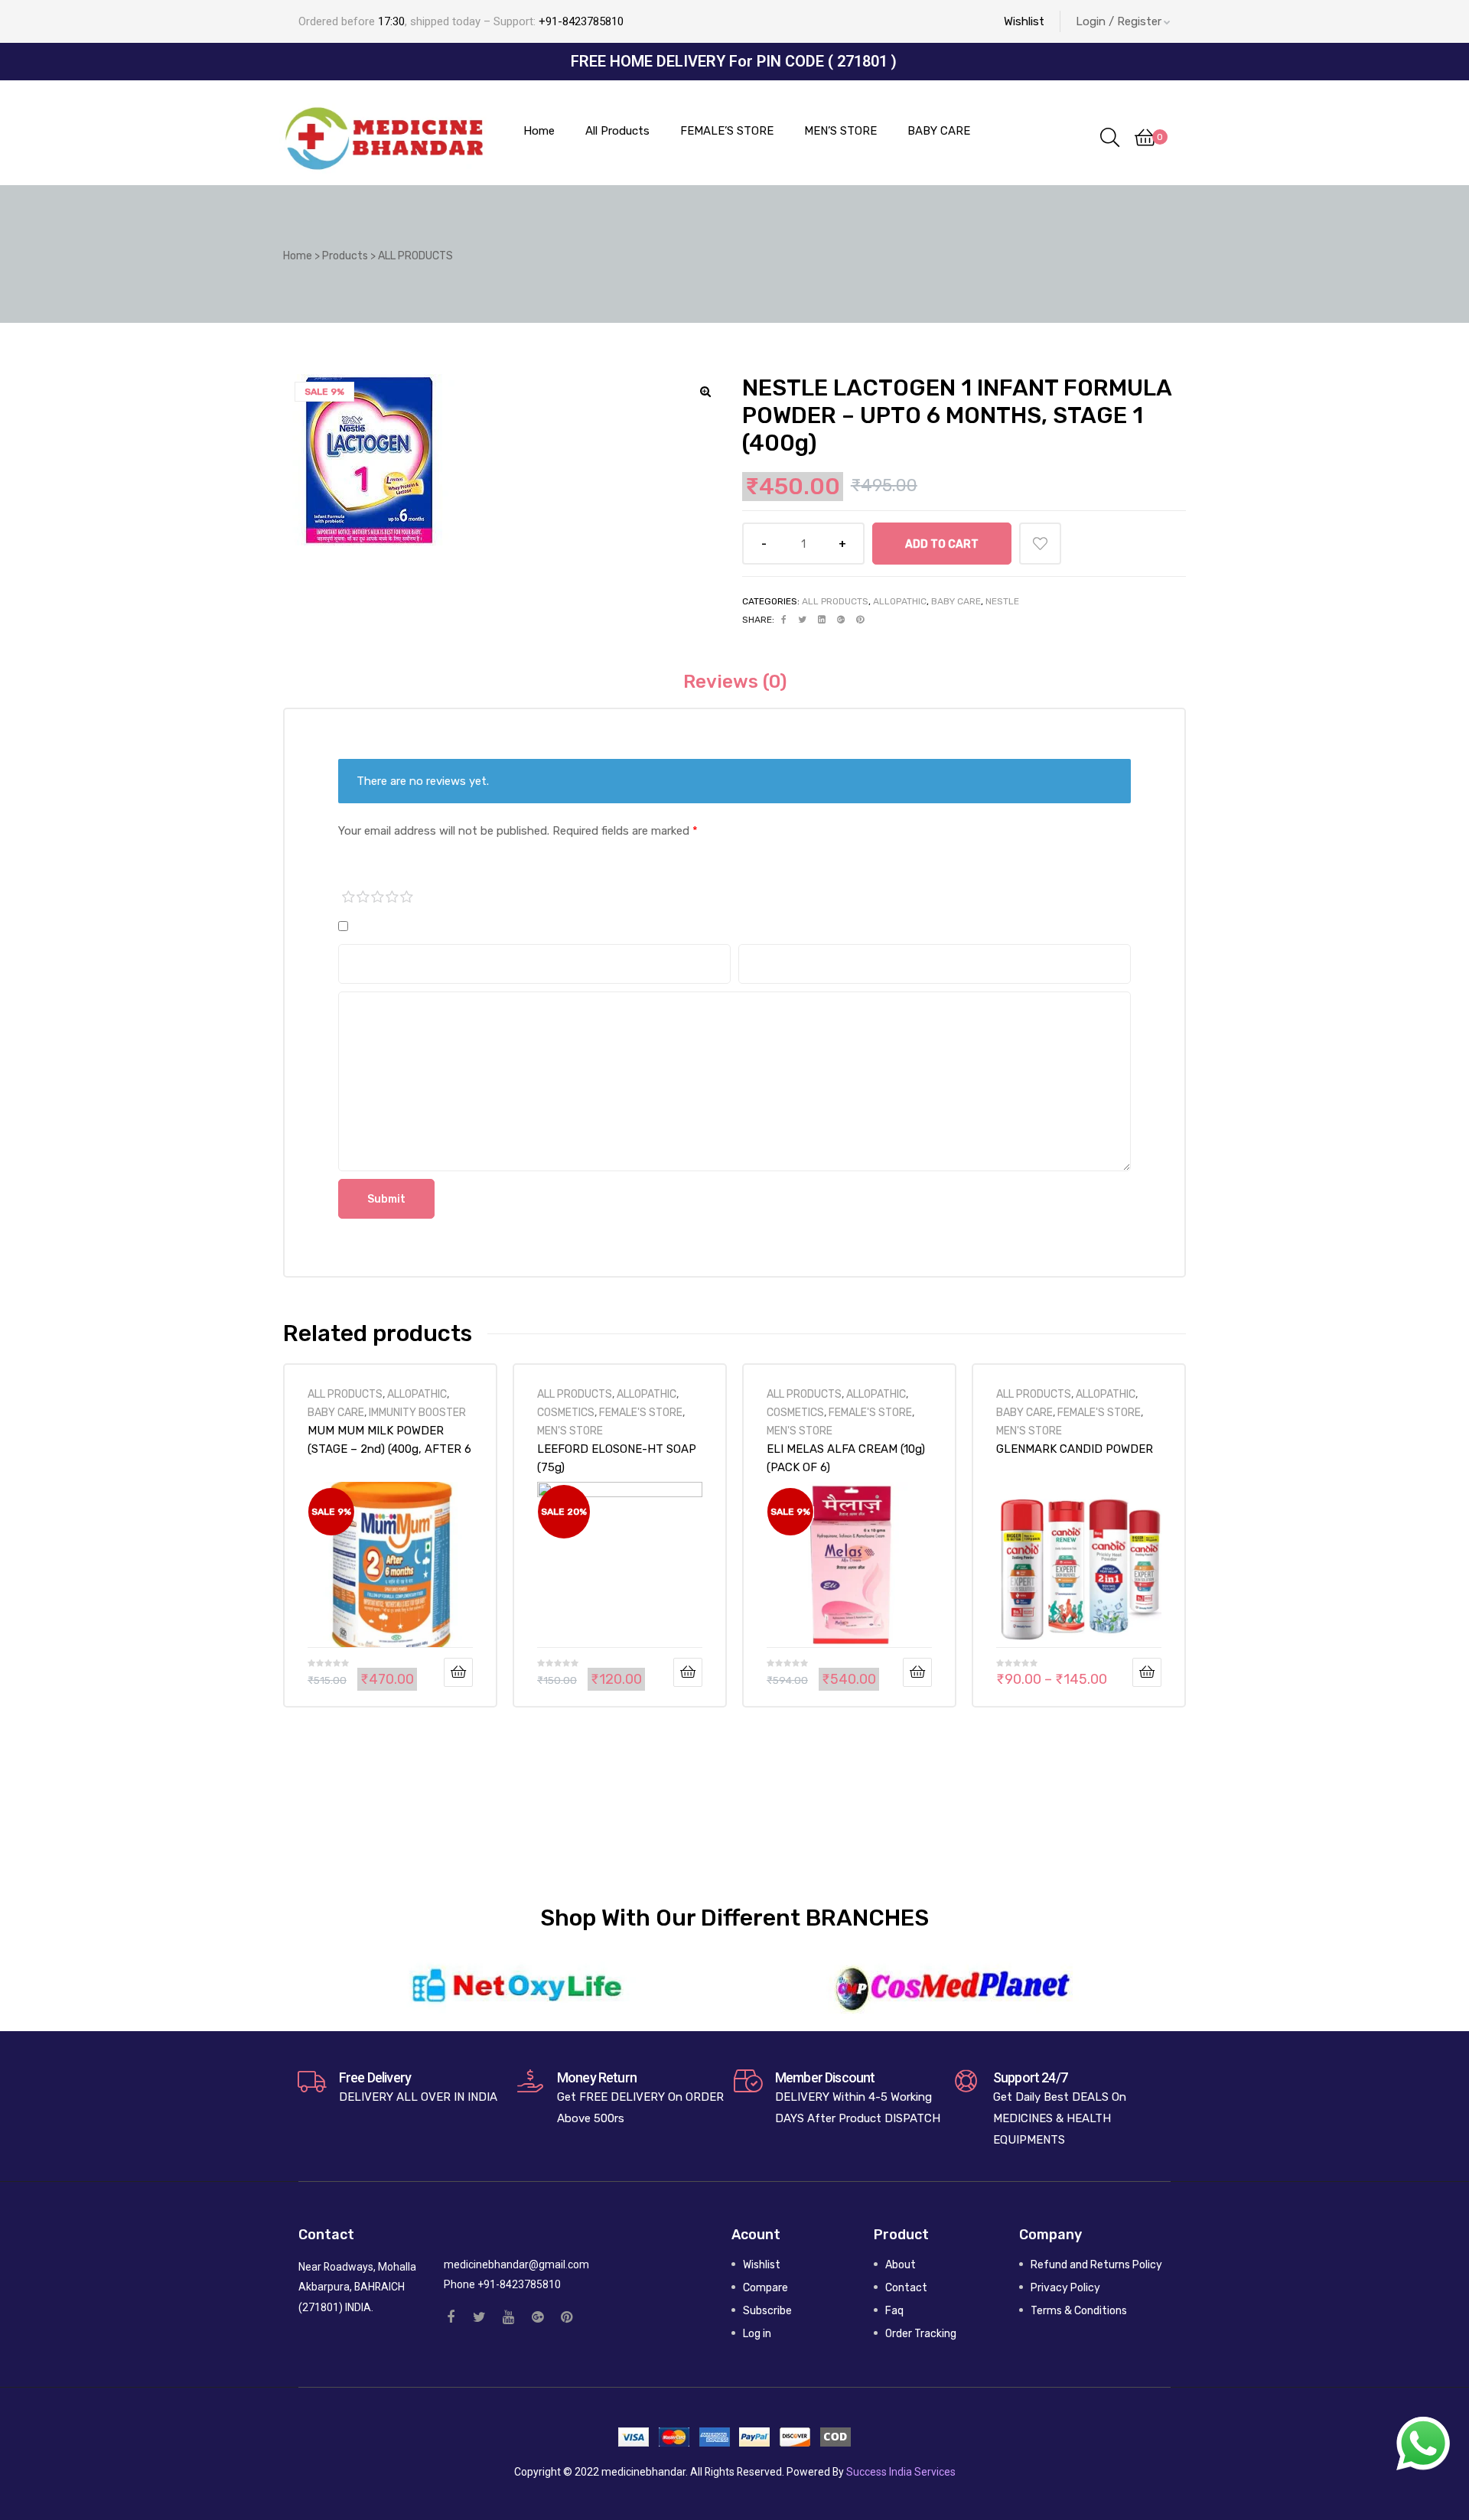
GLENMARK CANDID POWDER (1075, 1449)
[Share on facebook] (784, 620)
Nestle (1002, 601)
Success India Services (901, 2472)
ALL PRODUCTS (835, 601)
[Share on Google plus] (841, 620)
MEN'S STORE (570, 1431)
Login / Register (1119, 21)
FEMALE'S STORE (641, 1412)
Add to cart (942, 544)
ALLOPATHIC (900, 601)
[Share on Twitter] (802, 620)
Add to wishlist (1040, 544)
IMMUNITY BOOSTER (417, 1412)
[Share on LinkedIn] (822, 620)
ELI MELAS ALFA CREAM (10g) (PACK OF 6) (846, 1458)
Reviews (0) (735, 682)
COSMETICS (566, 1412)
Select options (1147, 1672)
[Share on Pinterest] (860, 620)
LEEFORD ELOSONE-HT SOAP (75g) (617, 1458)
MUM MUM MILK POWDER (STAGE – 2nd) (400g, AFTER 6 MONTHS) (389, 1440)
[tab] (735, 682)
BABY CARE (956, 601)
